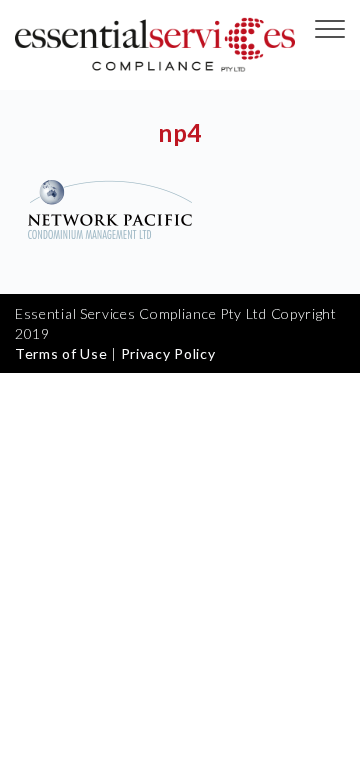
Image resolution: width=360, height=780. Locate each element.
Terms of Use (61, 353)
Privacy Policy (168, 353)
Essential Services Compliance (155, 45)
